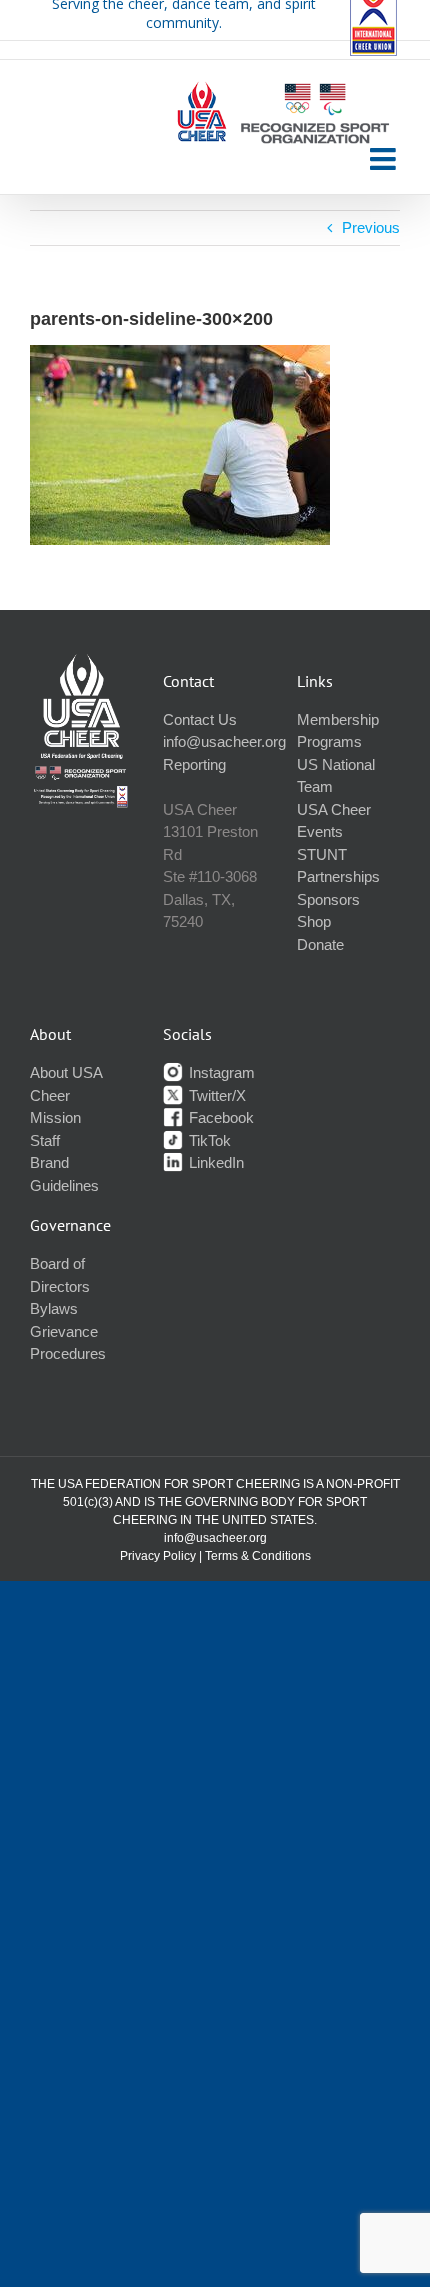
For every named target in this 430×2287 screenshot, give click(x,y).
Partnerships (338, 876)
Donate (320, 944)
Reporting (194, 764)
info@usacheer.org (224, 741)
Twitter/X (215, 1095)
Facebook (219, 1117)
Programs (329, 741)
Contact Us (200, 719)
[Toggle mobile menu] (385, 159)
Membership (338, 719)
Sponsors (328, 899)
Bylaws (54, 1308)
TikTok (208, 1140)
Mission (55, 1117)
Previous (371, 227)
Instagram (220, 1072)
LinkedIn (214, 1162)
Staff (45, 1140)
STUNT (322, 854)
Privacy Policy (158, 1556)
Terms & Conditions (258, 1556)
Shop (314, 921)
